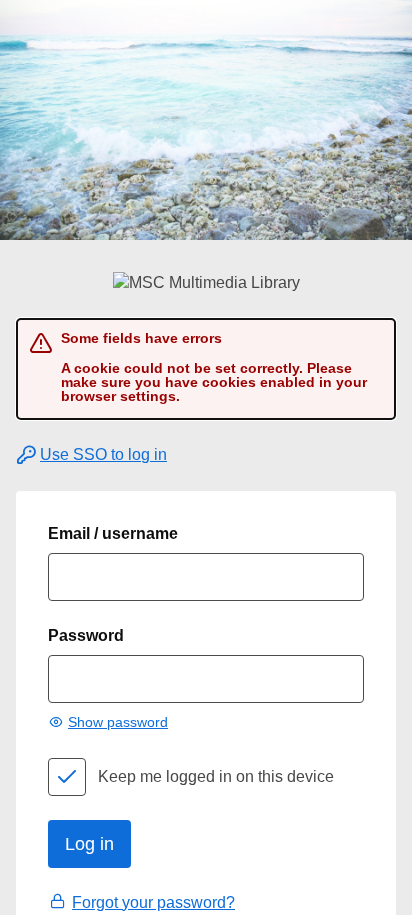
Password (86, 635)
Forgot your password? (153, 902)
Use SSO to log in (103, 454)
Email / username (113, 533)
